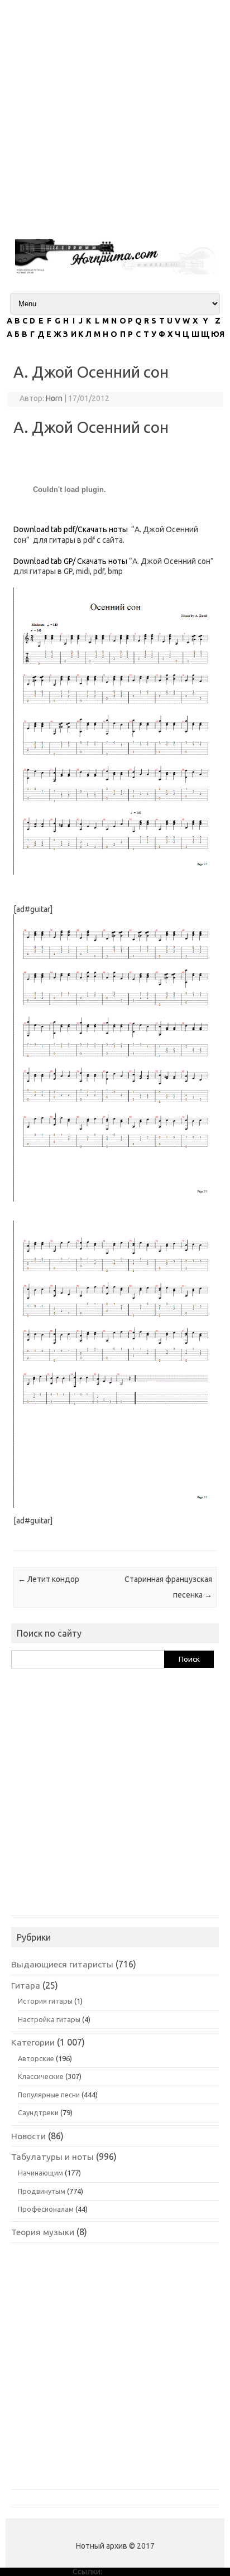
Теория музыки (43, 2232)
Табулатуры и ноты (52, 2157)
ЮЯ (218, 334)
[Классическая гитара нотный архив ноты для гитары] (115, 272)
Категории (33, 2042)
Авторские (36, 2058)
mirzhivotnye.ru (131, 2572)
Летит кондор (49, 1579)
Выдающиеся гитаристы (62, 1964)
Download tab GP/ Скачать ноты (70, 561)
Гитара (26, 1985)
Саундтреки (38, 2112)
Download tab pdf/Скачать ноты (71, 529)
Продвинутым (42, 2191)
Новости (28, 2136)
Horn (54, 398)
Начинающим (40, 2173)
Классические (41, 2076)
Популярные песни (49, 2095)
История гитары (45, 2001)
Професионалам (46, 2209)
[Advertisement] (115, 115)
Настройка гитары (49, 2019)
